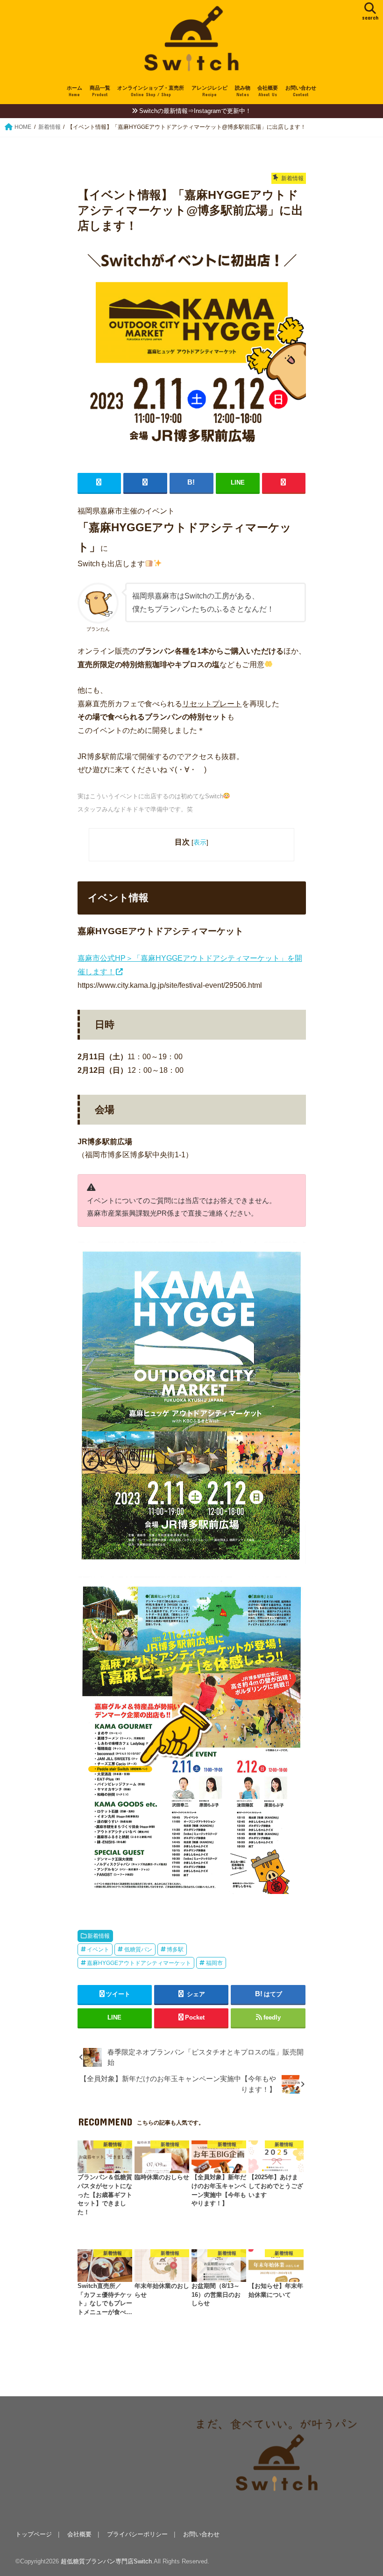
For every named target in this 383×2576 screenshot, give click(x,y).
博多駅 (175, 1950)
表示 (200, 842)
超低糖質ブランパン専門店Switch (106, 2561)
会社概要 (268, 91)
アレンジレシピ (209, 91)
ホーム (74, 91)
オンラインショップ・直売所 (151, 91)
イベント (98, 1950)
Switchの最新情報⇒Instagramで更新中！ (195, 111)
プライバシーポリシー (137, 2534)
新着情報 (99, 1936)
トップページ (34, 2534)
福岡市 (214, 1963)
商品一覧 (100, 91)
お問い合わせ (301, 91)
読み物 (243, 91)
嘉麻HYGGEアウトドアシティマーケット (139, 1963)
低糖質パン (138, 1950)
